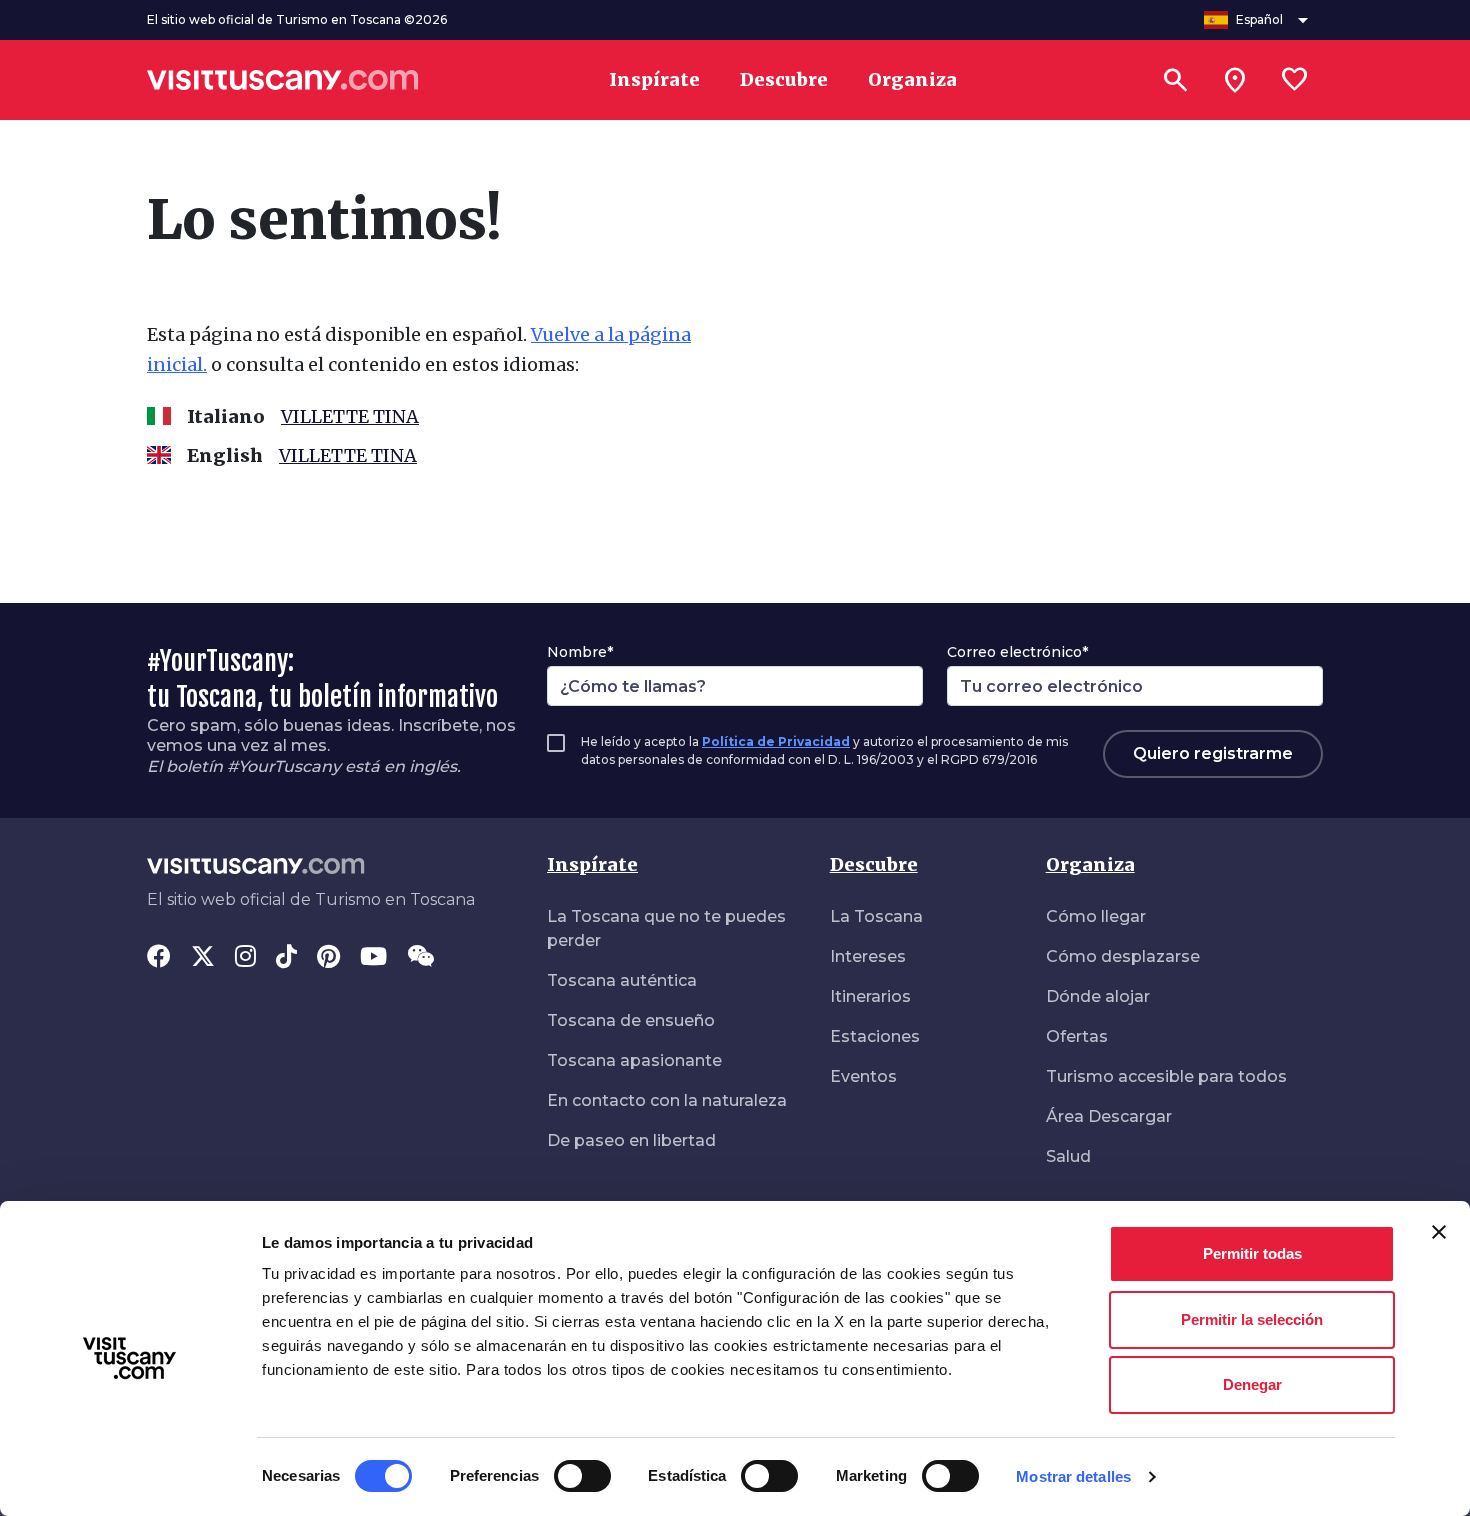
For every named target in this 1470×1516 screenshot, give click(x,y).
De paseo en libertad (631, 1140)
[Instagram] (245, 958)
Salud (1068, 1156)
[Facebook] (159, 958)
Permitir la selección (1252, 1319)
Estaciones (875, 1036)
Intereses (868, 956)
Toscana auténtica (622, 980)
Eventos (863, 1076)
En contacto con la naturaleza (667, 1100)
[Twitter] (203, 958)
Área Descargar (1109, 1116)
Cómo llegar (1096, 916)
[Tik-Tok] (286, 958)
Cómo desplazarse (1123, 956)
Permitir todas (1252, 1253)
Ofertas (1077, 1036)
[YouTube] (373, 958)
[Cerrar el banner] (1439, 1232)
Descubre (874, 864)
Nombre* (580, 652)
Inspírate (592, 864)
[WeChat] (420, 958)
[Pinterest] (328, 958)
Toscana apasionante (634, 1060)
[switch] (582, 1476)
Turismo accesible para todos (1166, 1076)
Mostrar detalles (1073, 1476)
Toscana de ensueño (631, 1020)
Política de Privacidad (776, 741)
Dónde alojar (1098, 996)
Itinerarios (870, 996)
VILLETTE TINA (350, 416)
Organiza (1090, 864)
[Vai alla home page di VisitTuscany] (283, 80)
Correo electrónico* (1017, 652)
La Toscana (876, 916)
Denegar (1252, 1384)
